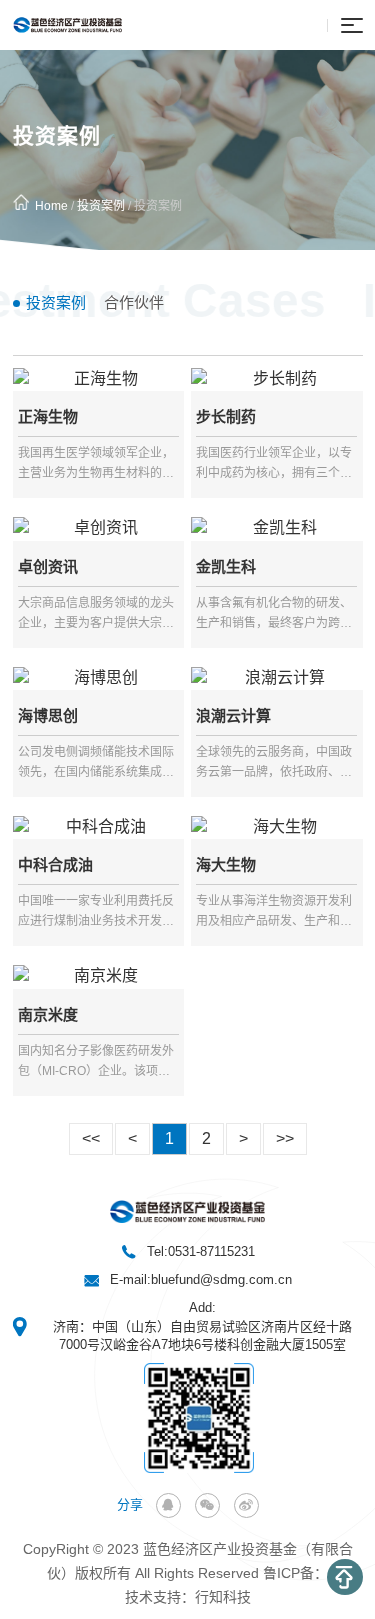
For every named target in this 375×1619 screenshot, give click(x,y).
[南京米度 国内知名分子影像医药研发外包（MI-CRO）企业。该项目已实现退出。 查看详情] (99, 976)
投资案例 (101, 206)
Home (51, 206)
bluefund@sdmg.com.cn (221, 1279)
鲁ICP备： (295, 1573)
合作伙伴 (134, 302)
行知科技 (223, 1597)
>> (285, 1138)
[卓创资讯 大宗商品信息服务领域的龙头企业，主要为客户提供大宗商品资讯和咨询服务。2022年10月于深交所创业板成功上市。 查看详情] (99, 528)
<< (91, 1138)
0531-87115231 (211, 1251)
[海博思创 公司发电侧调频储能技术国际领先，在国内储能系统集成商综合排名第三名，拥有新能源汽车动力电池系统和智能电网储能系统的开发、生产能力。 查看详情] (99, 678)
